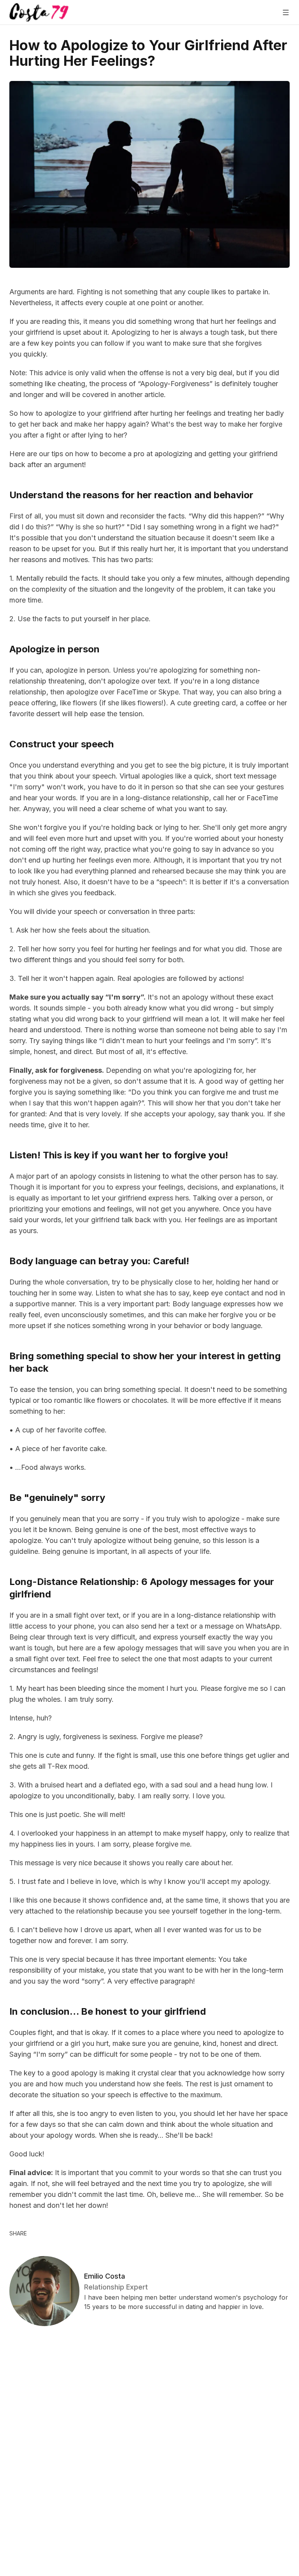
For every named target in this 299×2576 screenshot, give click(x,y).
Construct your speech (62, 744)
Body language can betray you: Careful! (99, 1261)
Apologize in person (55, 649)
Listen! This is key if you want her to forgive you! (119, 1155)
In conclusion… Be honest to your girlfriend (108, 2011)
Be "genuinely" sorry (57, 1498)
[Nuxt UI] (39, 12)
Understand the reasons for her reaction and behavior (131, 495)
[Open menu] (286, 12)
